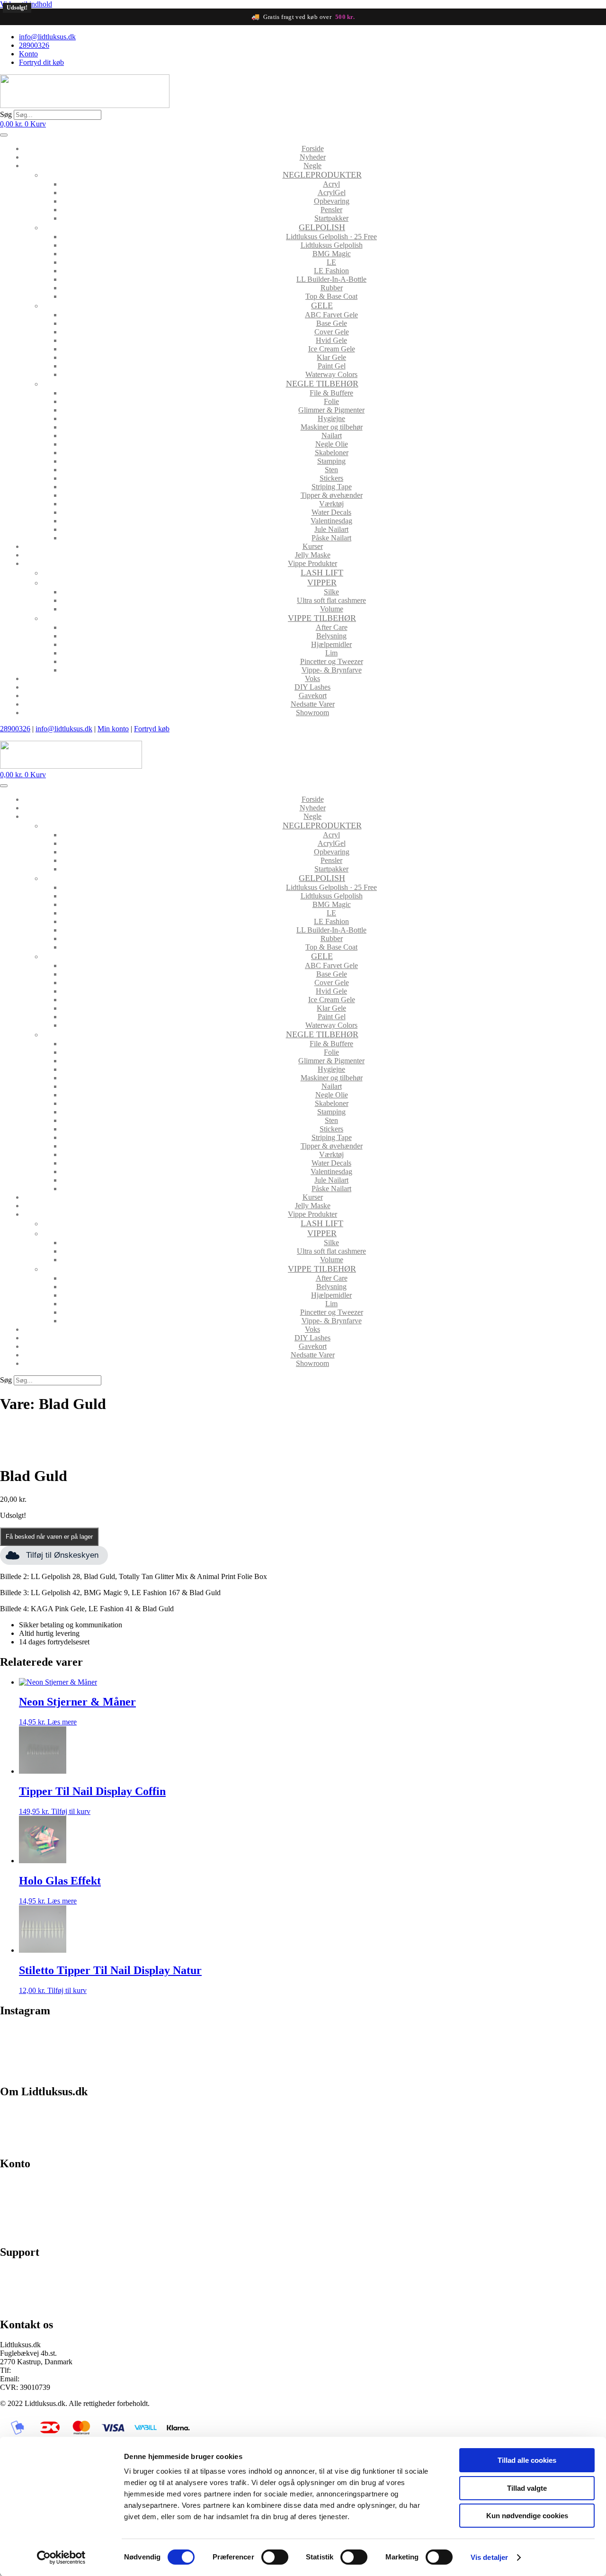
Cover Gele (332, 332)
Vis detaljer (489, 2557)
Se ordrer (14, 2200)
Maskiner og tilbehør (332, 427)
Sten (331, 470)
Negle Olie (332, 444)
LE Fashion (331, 271)
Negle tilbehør (322, 384)
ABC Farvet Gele (331, 315)
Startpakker (331, 218)
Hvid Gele (331, 340)
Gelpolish (322, 227)
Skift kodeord (20, 2216)
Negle (312, 166)
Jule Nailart (331, 529)
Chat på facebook (26, 2272)
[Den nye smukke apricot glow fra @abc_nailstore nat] (379, 2045)
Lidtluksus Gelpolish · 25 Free (331, 237)
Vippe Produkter (312, 563)
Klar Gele (331, 357)
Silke (331, 592)
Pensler (331, 210)
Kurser (313, 546)
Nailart (332, 435)
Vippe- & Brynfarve (332, 670)
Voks (312, 678)
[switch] (275, 2557)
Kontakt (12, 2143)
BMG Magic (332, 254)
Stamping (331, 461)
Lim (331, 653)
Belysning (331, 636)
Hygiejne (331, 418)
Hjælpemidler (331, 644)
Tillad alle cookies (527, 2460)
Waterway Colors (331, 374)
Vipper (322, 583)
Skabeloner (332, 453)
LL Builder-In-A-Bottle (331, 279)
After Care (332, 627)
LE (331, 262)
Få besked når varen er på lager (49, 1537)
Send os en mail (24, 2304)
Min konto (113, 729)
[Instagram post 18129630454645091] (75, 2037)
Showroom (312, 713)
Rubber (332, 288)
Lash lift (322, 573)
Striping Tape (332, 487)
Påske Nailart (331, 538)
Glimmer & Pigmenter (331, 410)
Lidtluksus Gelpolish (332, 245)
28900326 (15, 729)
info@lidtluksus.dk (64, 729)
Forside (313, 148)
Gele (322, 305)
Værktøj (331, 504)
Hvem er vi (17, 2111)
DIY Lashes (312, 687)
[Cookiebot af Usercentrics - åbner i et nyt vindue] (61, 2558)
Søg (6, 114)
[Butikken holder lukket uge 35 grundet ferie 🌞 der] (227, 2041)
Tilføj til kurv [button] (71, 1811)
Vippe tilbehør (322, 618)
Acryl (331, 184)
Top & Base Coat (331, 296)
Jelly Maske (313, 555)
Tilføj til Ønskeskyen (62, 1555)
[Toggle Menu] (4, 135)
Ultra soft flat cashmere (331, 600)
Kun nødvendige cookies (527, 2516)
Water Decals (331, 512)
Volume (332, 609)
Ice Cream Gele (332, 349)
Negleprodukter (322, 175)
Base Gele (332, 323)
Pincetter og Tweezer (332, 661)
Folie (331, 401)
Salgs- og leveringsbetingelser (45, 2127)
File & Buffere (331, 393)
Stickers (331, 478)
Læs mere (62, 1722)
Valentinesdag (331, 521)
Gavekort (313, 696)
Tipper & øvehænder (332, 495)
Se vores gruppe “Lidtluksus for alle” (55, 2288)
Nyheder (313, 157)
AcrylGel (332, 193)
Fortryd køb (152, 729)
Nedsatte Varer (313, 704)
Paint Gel (332, 366)
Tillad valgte (527, 2488)
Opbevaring (332, 201)
